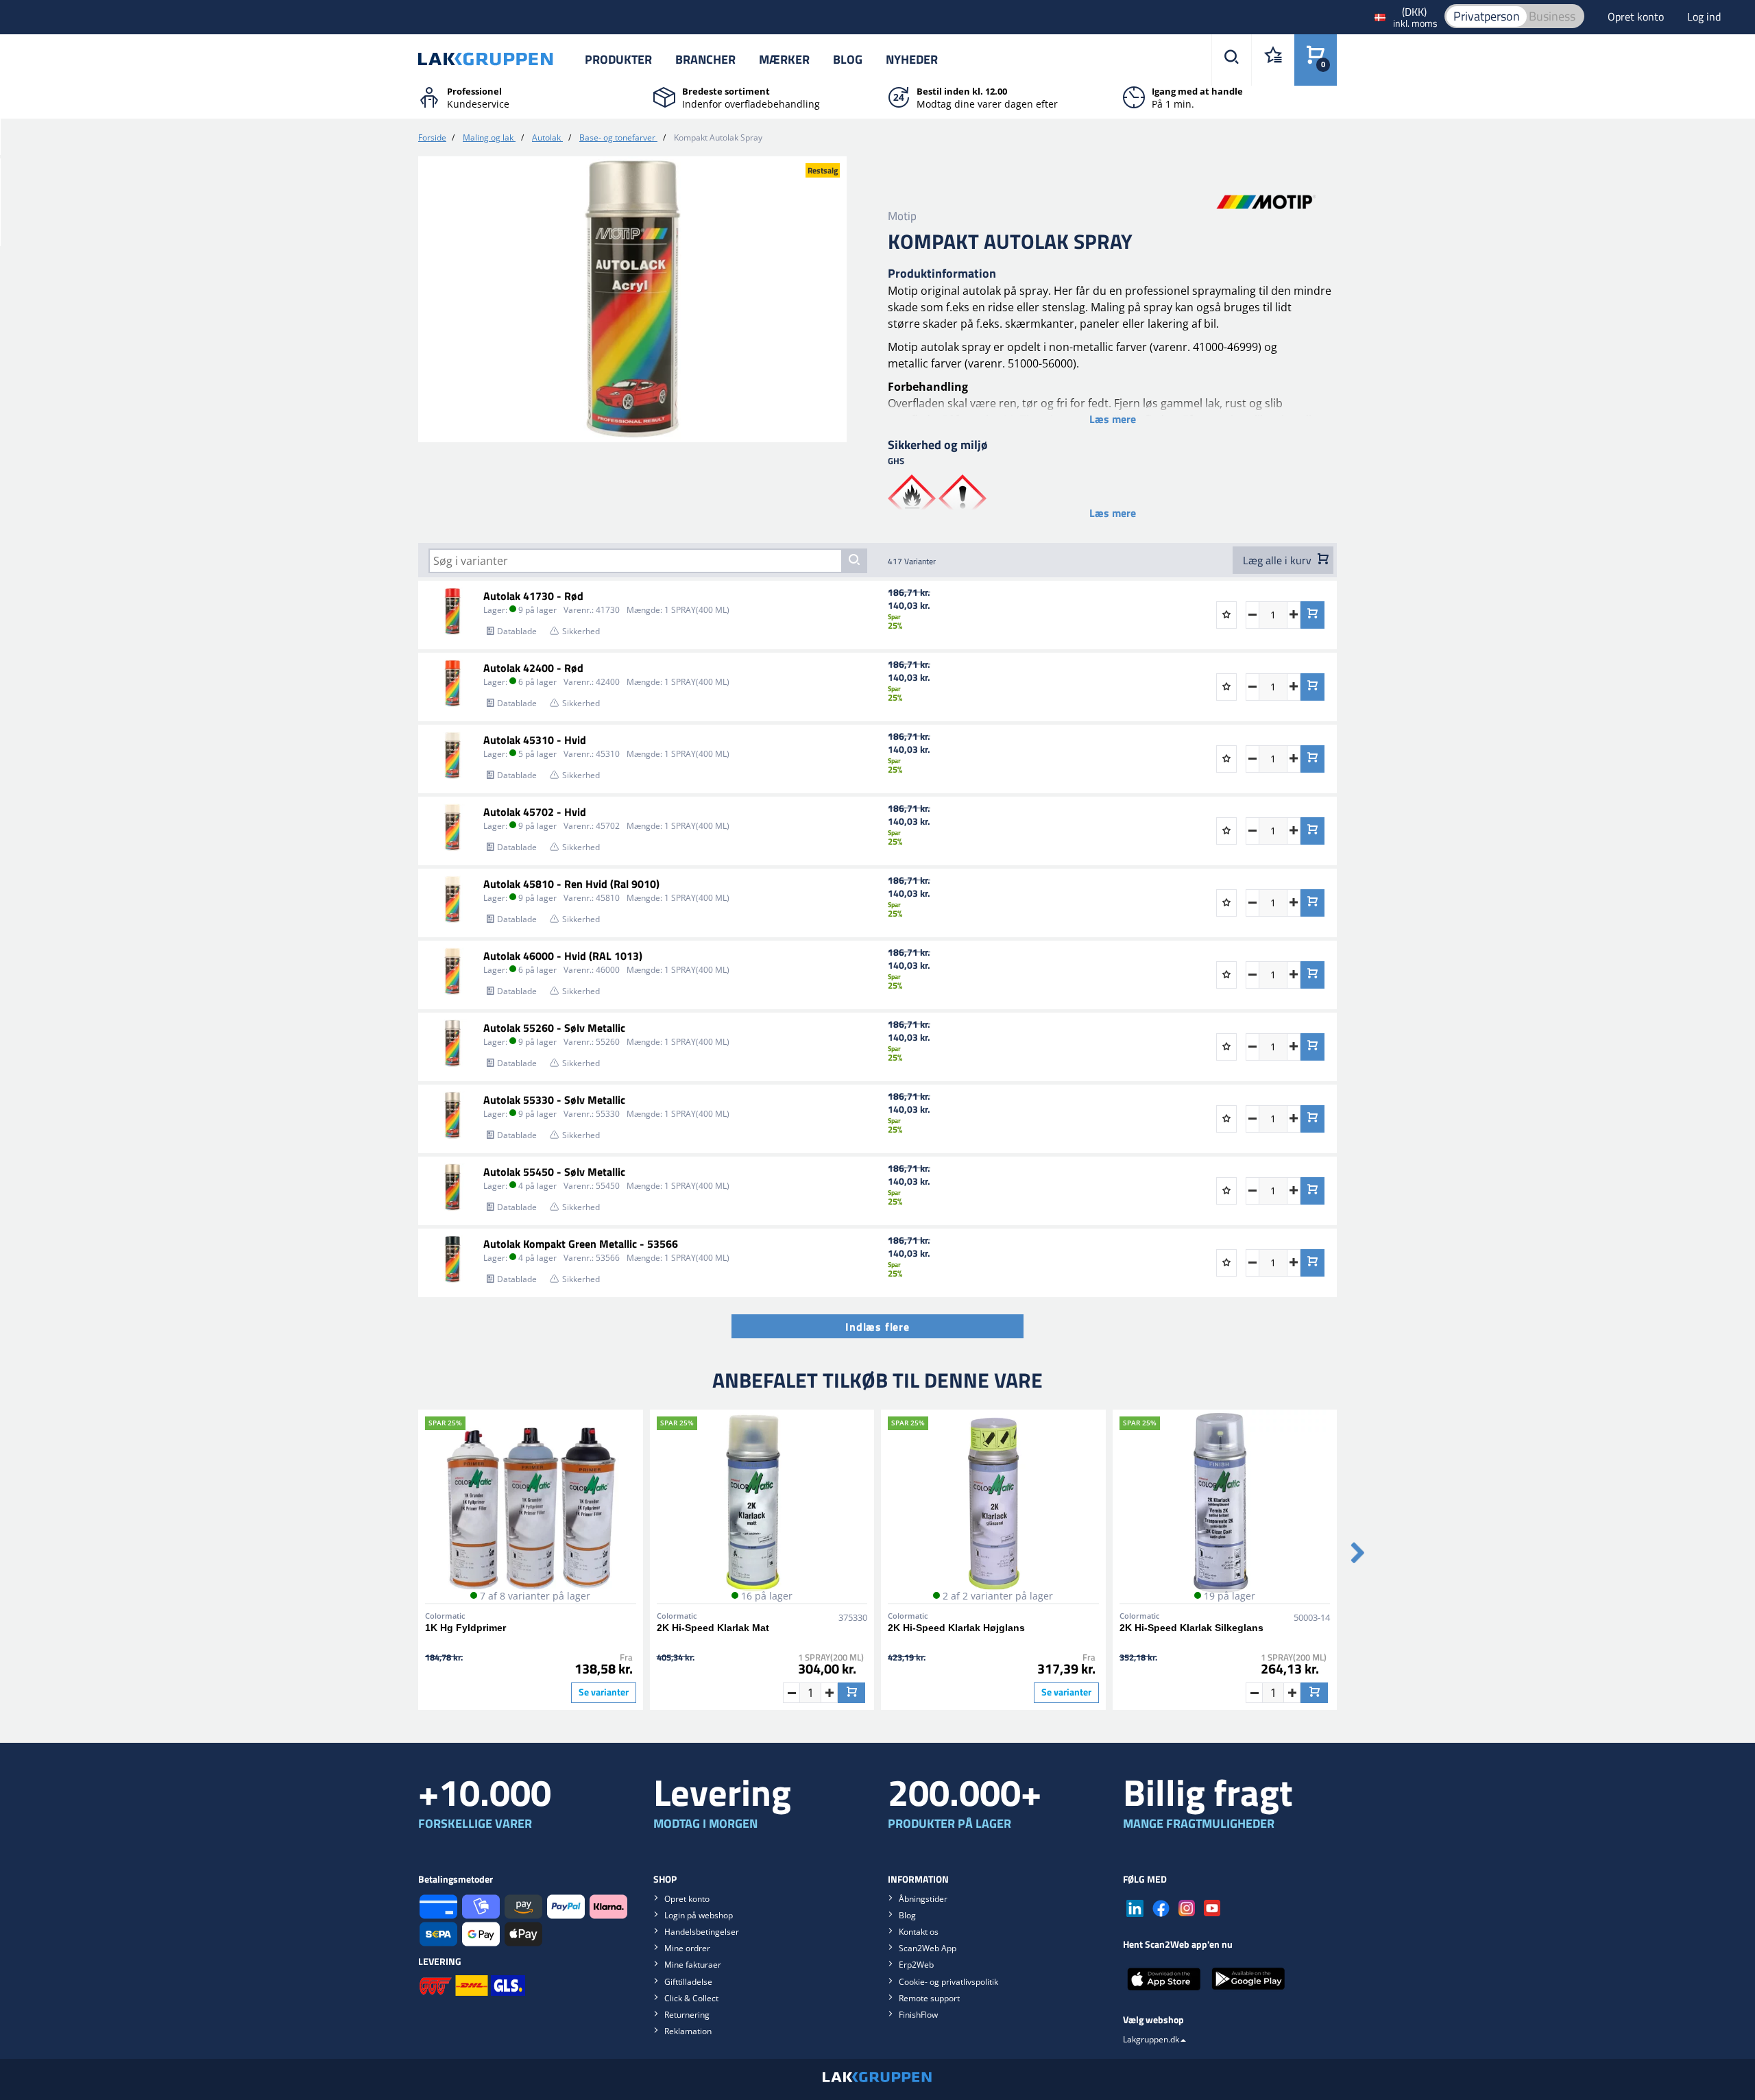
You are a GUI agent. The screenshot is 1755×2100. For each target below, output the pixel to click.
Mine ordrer (687, 1948)
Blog (848, 59)
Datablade (517, 631)
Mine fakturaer (693, 1965)
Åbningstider (923, 1899)
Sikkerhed (581, 631)
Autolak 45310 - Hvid (535, 740)
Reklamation (688, 2031)
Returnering (687, 2015)
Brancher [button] (705, 59)
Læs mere (1113, 419)
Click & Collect (691, 1998)
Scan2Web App (928, 1948)
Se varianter (604, 1692)
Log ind (1704, 16)
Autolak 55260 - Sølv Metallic (554, 1028)
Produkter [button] (618, 59)
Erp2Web (916, 1965)
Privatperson (1487, 16)
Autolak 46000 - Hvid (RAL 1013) (563, 956)
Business (1552, 16)
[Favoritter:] (1273, 60)
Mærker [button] (784, 59)
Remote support (929, 1998)
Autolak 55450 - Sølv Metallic (554, 1172)
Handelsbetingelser (702, 1932)
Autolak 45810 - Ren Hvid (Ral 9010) (571, 884)
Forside (432, 137)
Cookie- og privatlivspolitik (948, 1982)
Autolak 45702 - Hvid (535, 812)
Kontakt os (919, 1932)
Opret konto (1637, 16)
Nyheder (912, 59)
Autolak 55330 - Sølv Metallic (554, 1100)
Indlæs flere (877, 1327)
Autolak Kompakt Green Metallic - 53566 (581, 1244)
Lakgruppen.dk (1151, 2039)
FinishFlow (918, 2015)
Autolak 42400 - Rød (533, 668)
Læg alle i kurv (1279, 560)
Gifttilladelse (688, 1982)
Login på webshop (699, 1915)
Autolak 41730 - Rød (533, 596)
